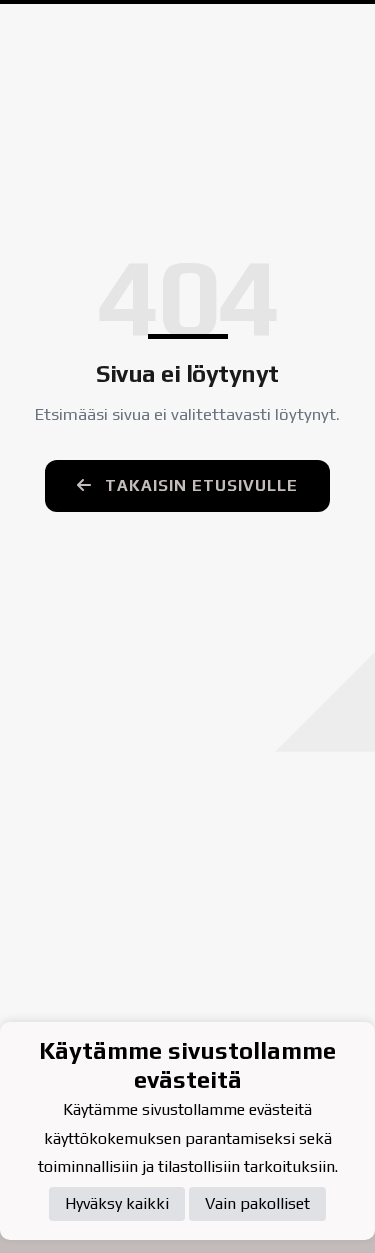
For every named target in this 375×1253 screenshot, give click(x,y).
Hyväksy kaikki (117, 1203)
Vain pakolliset (257, 1203)
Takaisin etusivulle (199, 485)
